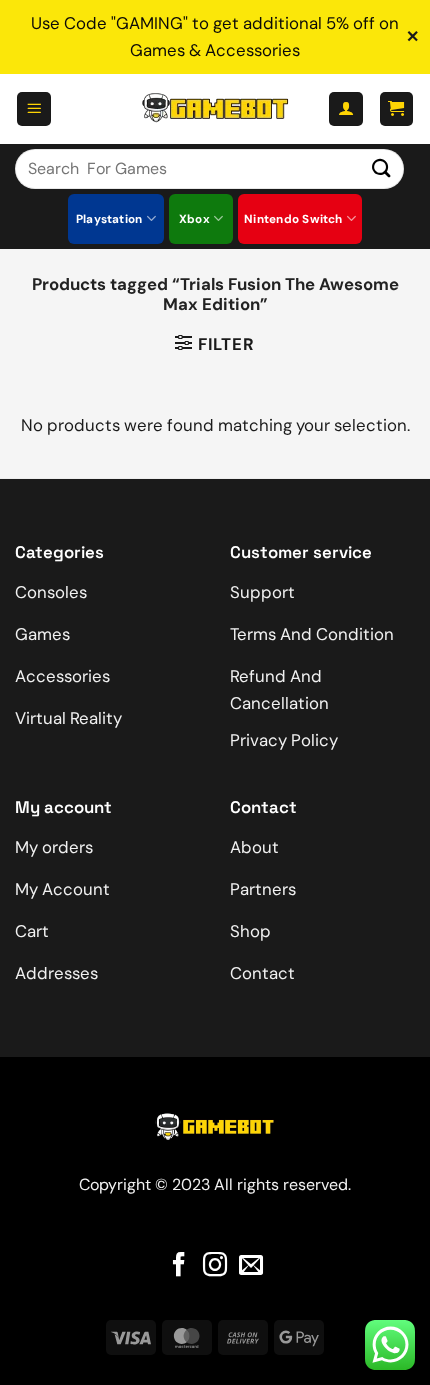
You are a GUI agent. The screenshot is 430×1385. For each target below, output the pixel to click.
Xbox (194, 219)
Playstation (109, 219)
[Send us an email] (251, 1266)
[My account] (346, 109)
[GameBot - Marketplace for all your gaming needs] (215, 108)
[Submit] (382, 168)
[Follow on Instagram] (215, 1266)
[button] (34, 109)
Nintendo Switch (293, 219)
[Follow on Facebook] (179, 1266)
